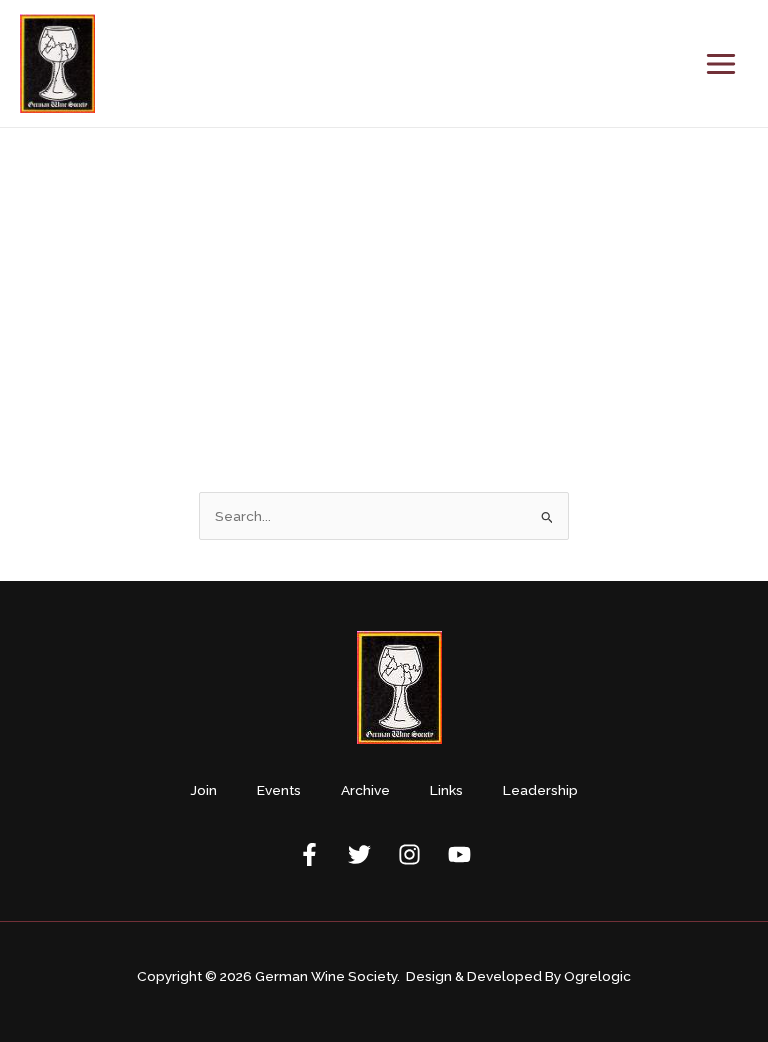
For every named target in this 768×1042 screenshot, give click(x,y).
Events (279, 790)
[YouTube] (459, 854)
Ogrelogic (597, 976)
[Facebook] (309, 854)
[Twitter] (359, 854)
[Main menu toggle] (721, 63)
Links (446, 790)
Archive (365, 790)
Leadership (540, 790)
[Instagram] (409, 854)
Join (203, 790)
